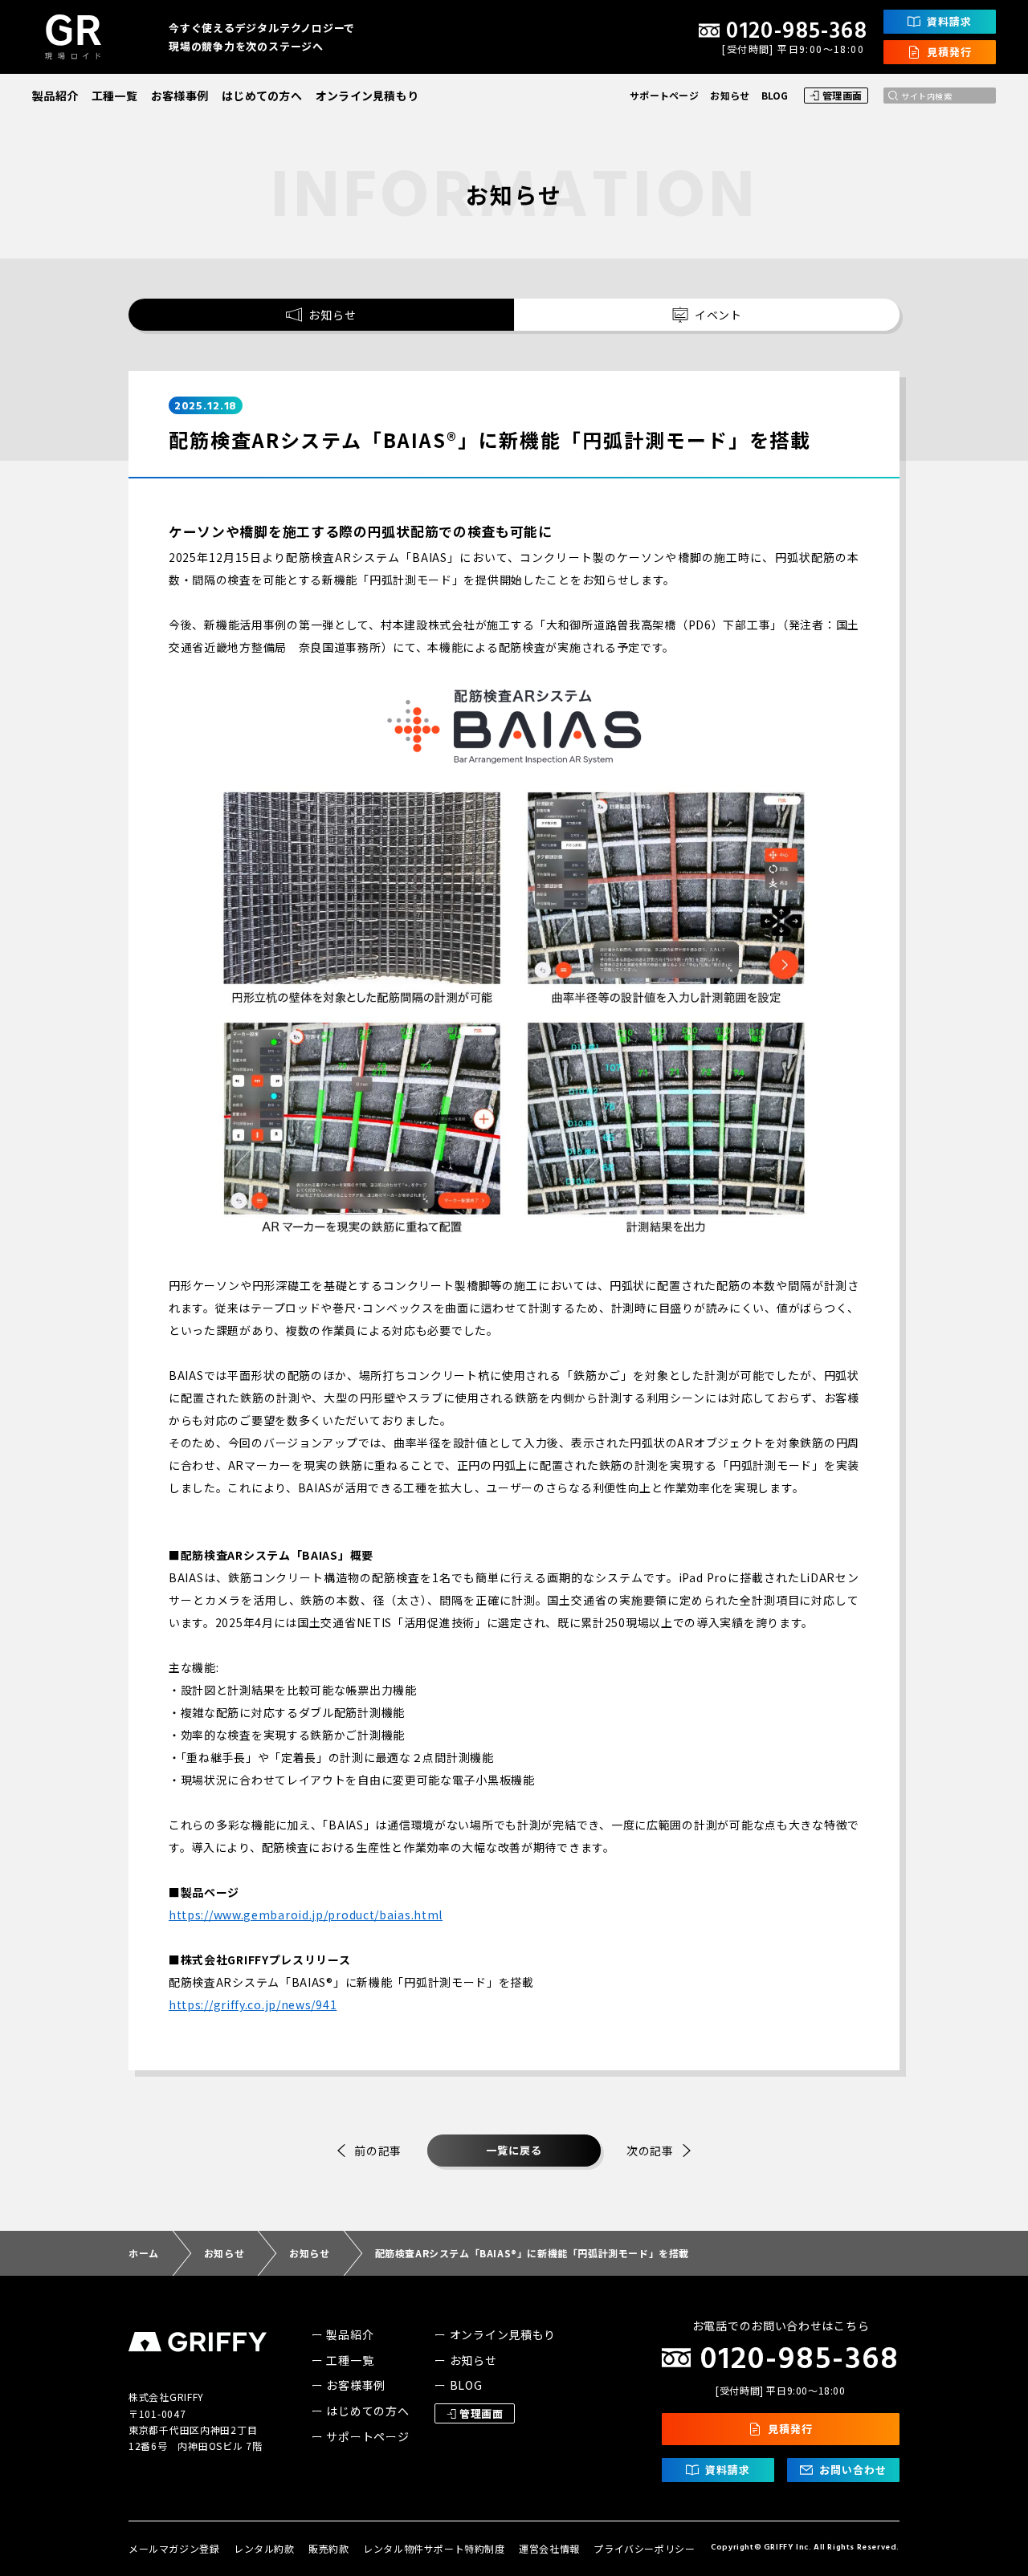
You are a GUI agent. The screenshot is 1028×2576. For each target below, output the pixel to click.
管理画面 (842, 95)
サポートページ (664, 95)
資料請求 (949, 21)
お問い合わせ (853, 2470)
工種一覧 (114, 96)
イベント (718, 315)
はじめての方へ (262, 96)
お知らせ (730, 95)
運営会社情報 (549, 2548)
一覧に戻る (514, 2150)
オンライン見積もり (367, 96)
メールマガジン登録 (174, 2548)
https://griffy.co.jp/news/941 (253, 2004)
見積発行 (949, 52)
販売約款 (328, 2548)
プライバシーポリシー (644, 2548)
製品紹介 (55, 96)
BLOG (775, 95)
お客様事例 (179, 96)
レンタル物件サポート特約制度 (434, 2548)
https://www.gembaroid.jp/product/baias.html (306, 1915)
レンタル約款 (264, 2548)
